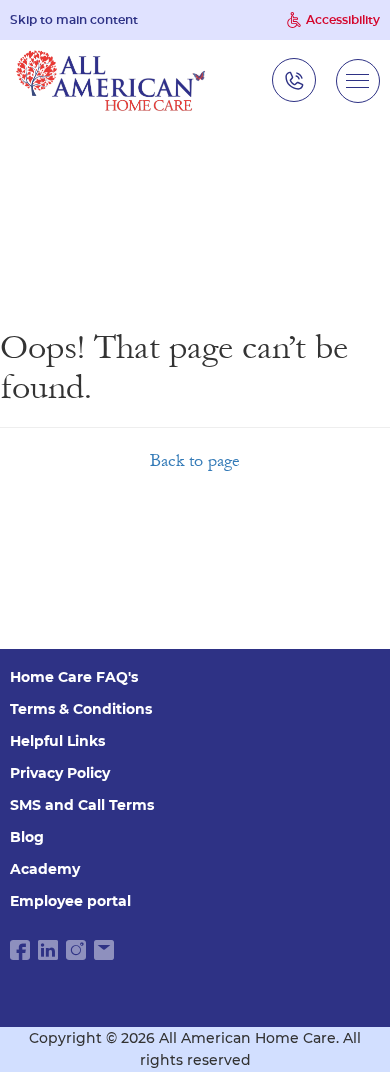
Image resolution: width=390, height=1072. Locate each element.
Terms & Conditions (81, 709)
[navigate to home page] (111, 80)
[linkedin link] (48, 950)
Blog (27, 837)
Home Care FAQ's (74, 677)
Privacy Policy (60, 773)
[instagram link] (76, 950)
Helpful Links (57, 741)
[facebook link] (20, 950)
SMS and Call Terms (82, 805)
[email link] (104, 950)
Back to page (195, 460)
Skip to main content (74, 20)
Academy (45, 869)
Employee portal (70, 901)
